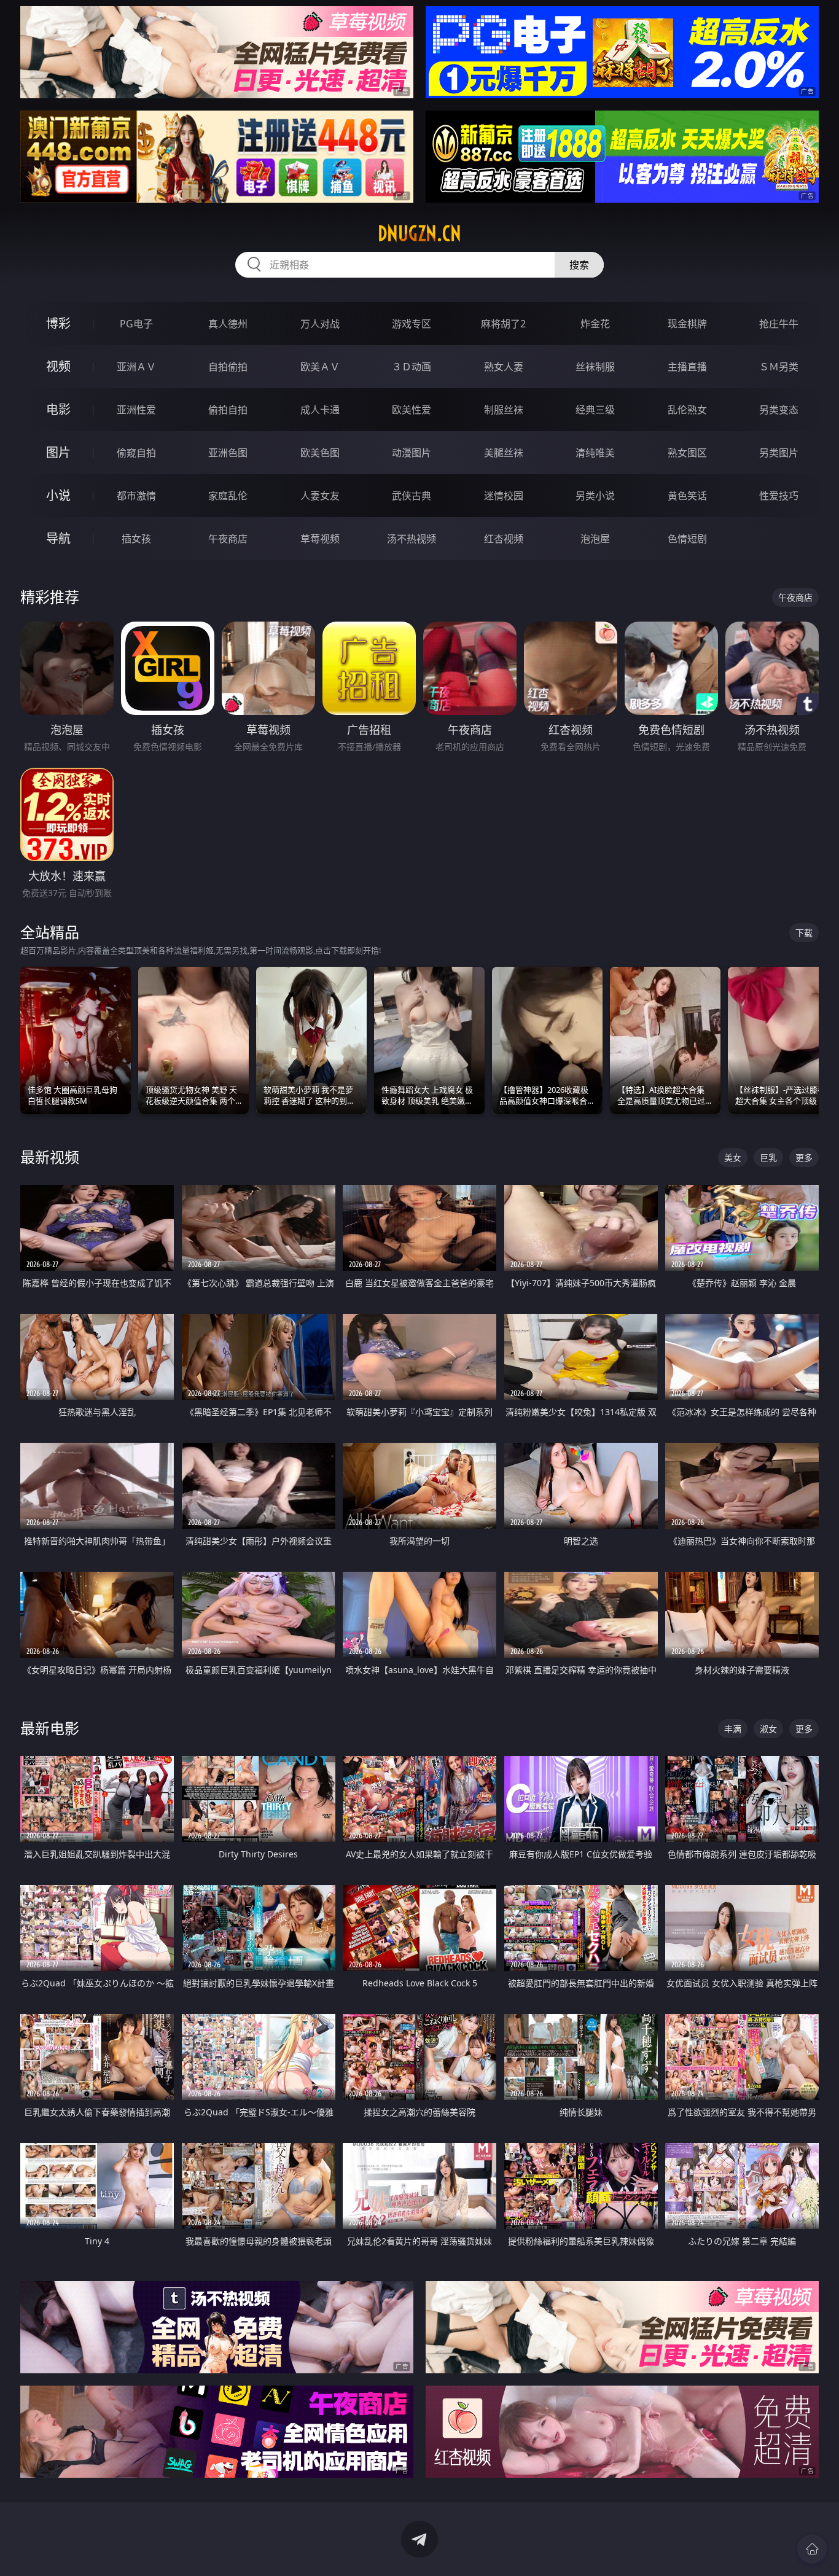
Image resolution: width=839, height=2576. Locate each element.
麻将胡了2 (503, 324)
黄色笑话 (687, 496)
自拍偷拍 (228, 367)
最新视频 (50, 1157)
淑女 (768, 1729)
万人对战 (320, 324)
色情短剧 (687, 539)
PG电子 (136, 324)
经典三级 (595, 410)
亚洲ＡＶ (136, 367)
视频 (58, 366)
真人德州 (228, 324)
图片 (58, 452)
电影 (58, 409)
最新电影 (50, 1728)
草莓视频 (320, 539)
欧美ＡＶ (320, 367)
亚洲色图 (228, 453)
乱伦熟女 (687, 410)
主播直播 (687, 367)
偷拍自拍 (228, 410)
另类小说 (595, 496)
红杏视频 (504, 539)
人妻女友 (320, 496)
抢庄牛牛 (779, 324)
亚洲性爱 (136, 410)
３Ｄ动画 (412, 367)
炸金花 (595, 324)
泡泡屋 (595, 539)
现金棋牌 (687, 324)
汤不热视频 (412, 539)
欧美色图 (320, 453)
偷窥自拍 (136, 453)
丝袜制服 (595, 367)
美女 (733, 1157)
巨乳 (768, 1157)
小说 (58, 495)
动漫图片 (412, 453)
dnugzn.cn (419, 233)
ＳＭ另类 (779, 367)
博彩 (58, 323)
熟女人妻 (504, 367)
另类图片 (779, 453)
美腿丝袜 (504, 453)
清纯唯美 (595, 453)
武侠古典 (412, 496)
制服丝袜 (504, 410)
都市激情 (136, 496)
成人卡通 (320, 410)
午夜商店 (228, 539)
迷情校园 (504, 496)
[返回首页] (812, 2549)
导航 (58, 538)
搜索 (579, 265)
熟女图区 (687, 453)
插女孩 (136, 539)
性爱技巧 (779, 496)
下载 (804, 933)
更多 (804, 1157)
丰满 (733, 1729)
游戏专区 (412, 324)
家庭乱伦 (228, 496)
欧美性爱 (412, 410)
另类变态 (779, 410)
